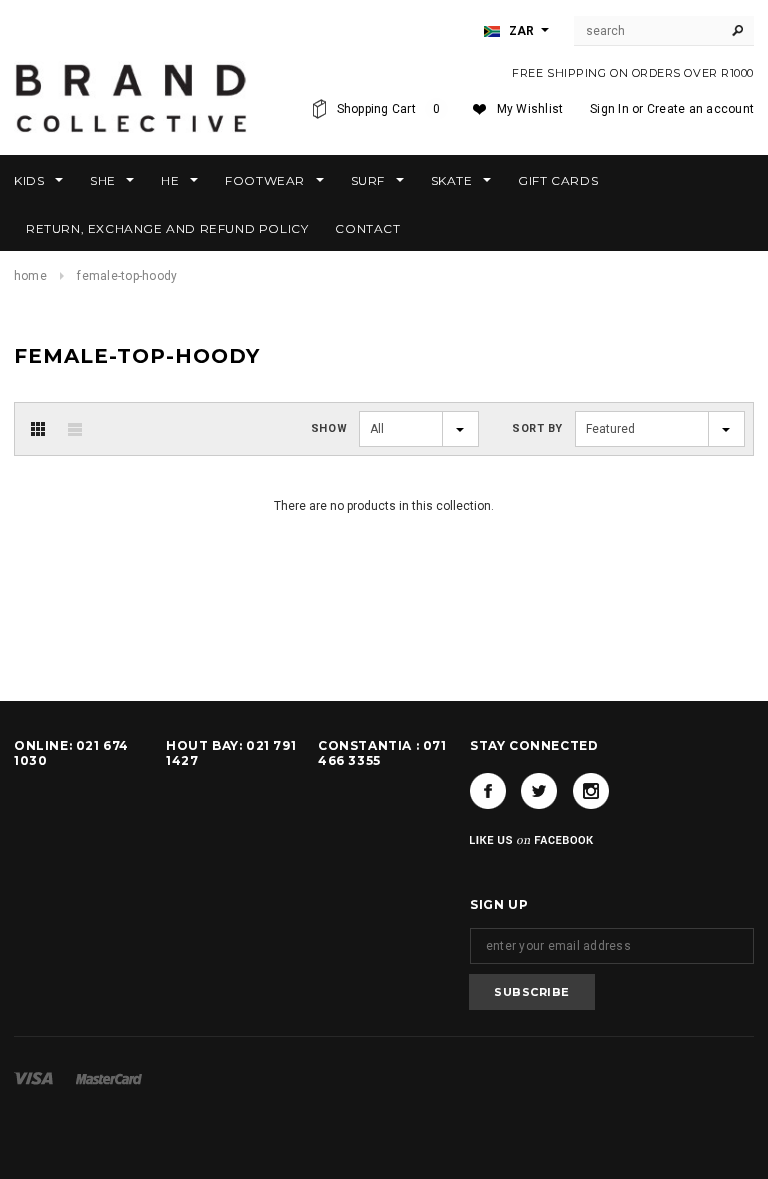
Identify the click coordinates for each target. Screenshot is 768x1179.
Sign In (609, 109)
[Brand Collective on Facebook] (488, 791)
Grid (38, 429)
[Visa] (33, 1078)
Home (30, 276)
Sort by (537, 428)
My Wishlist (530, 109)
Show (329, 428)
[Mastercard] (109, 1078)
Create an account (700, 109)
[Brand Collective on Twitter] (539, 791)
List (75, 429)
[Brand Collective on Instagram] (591, 791)
